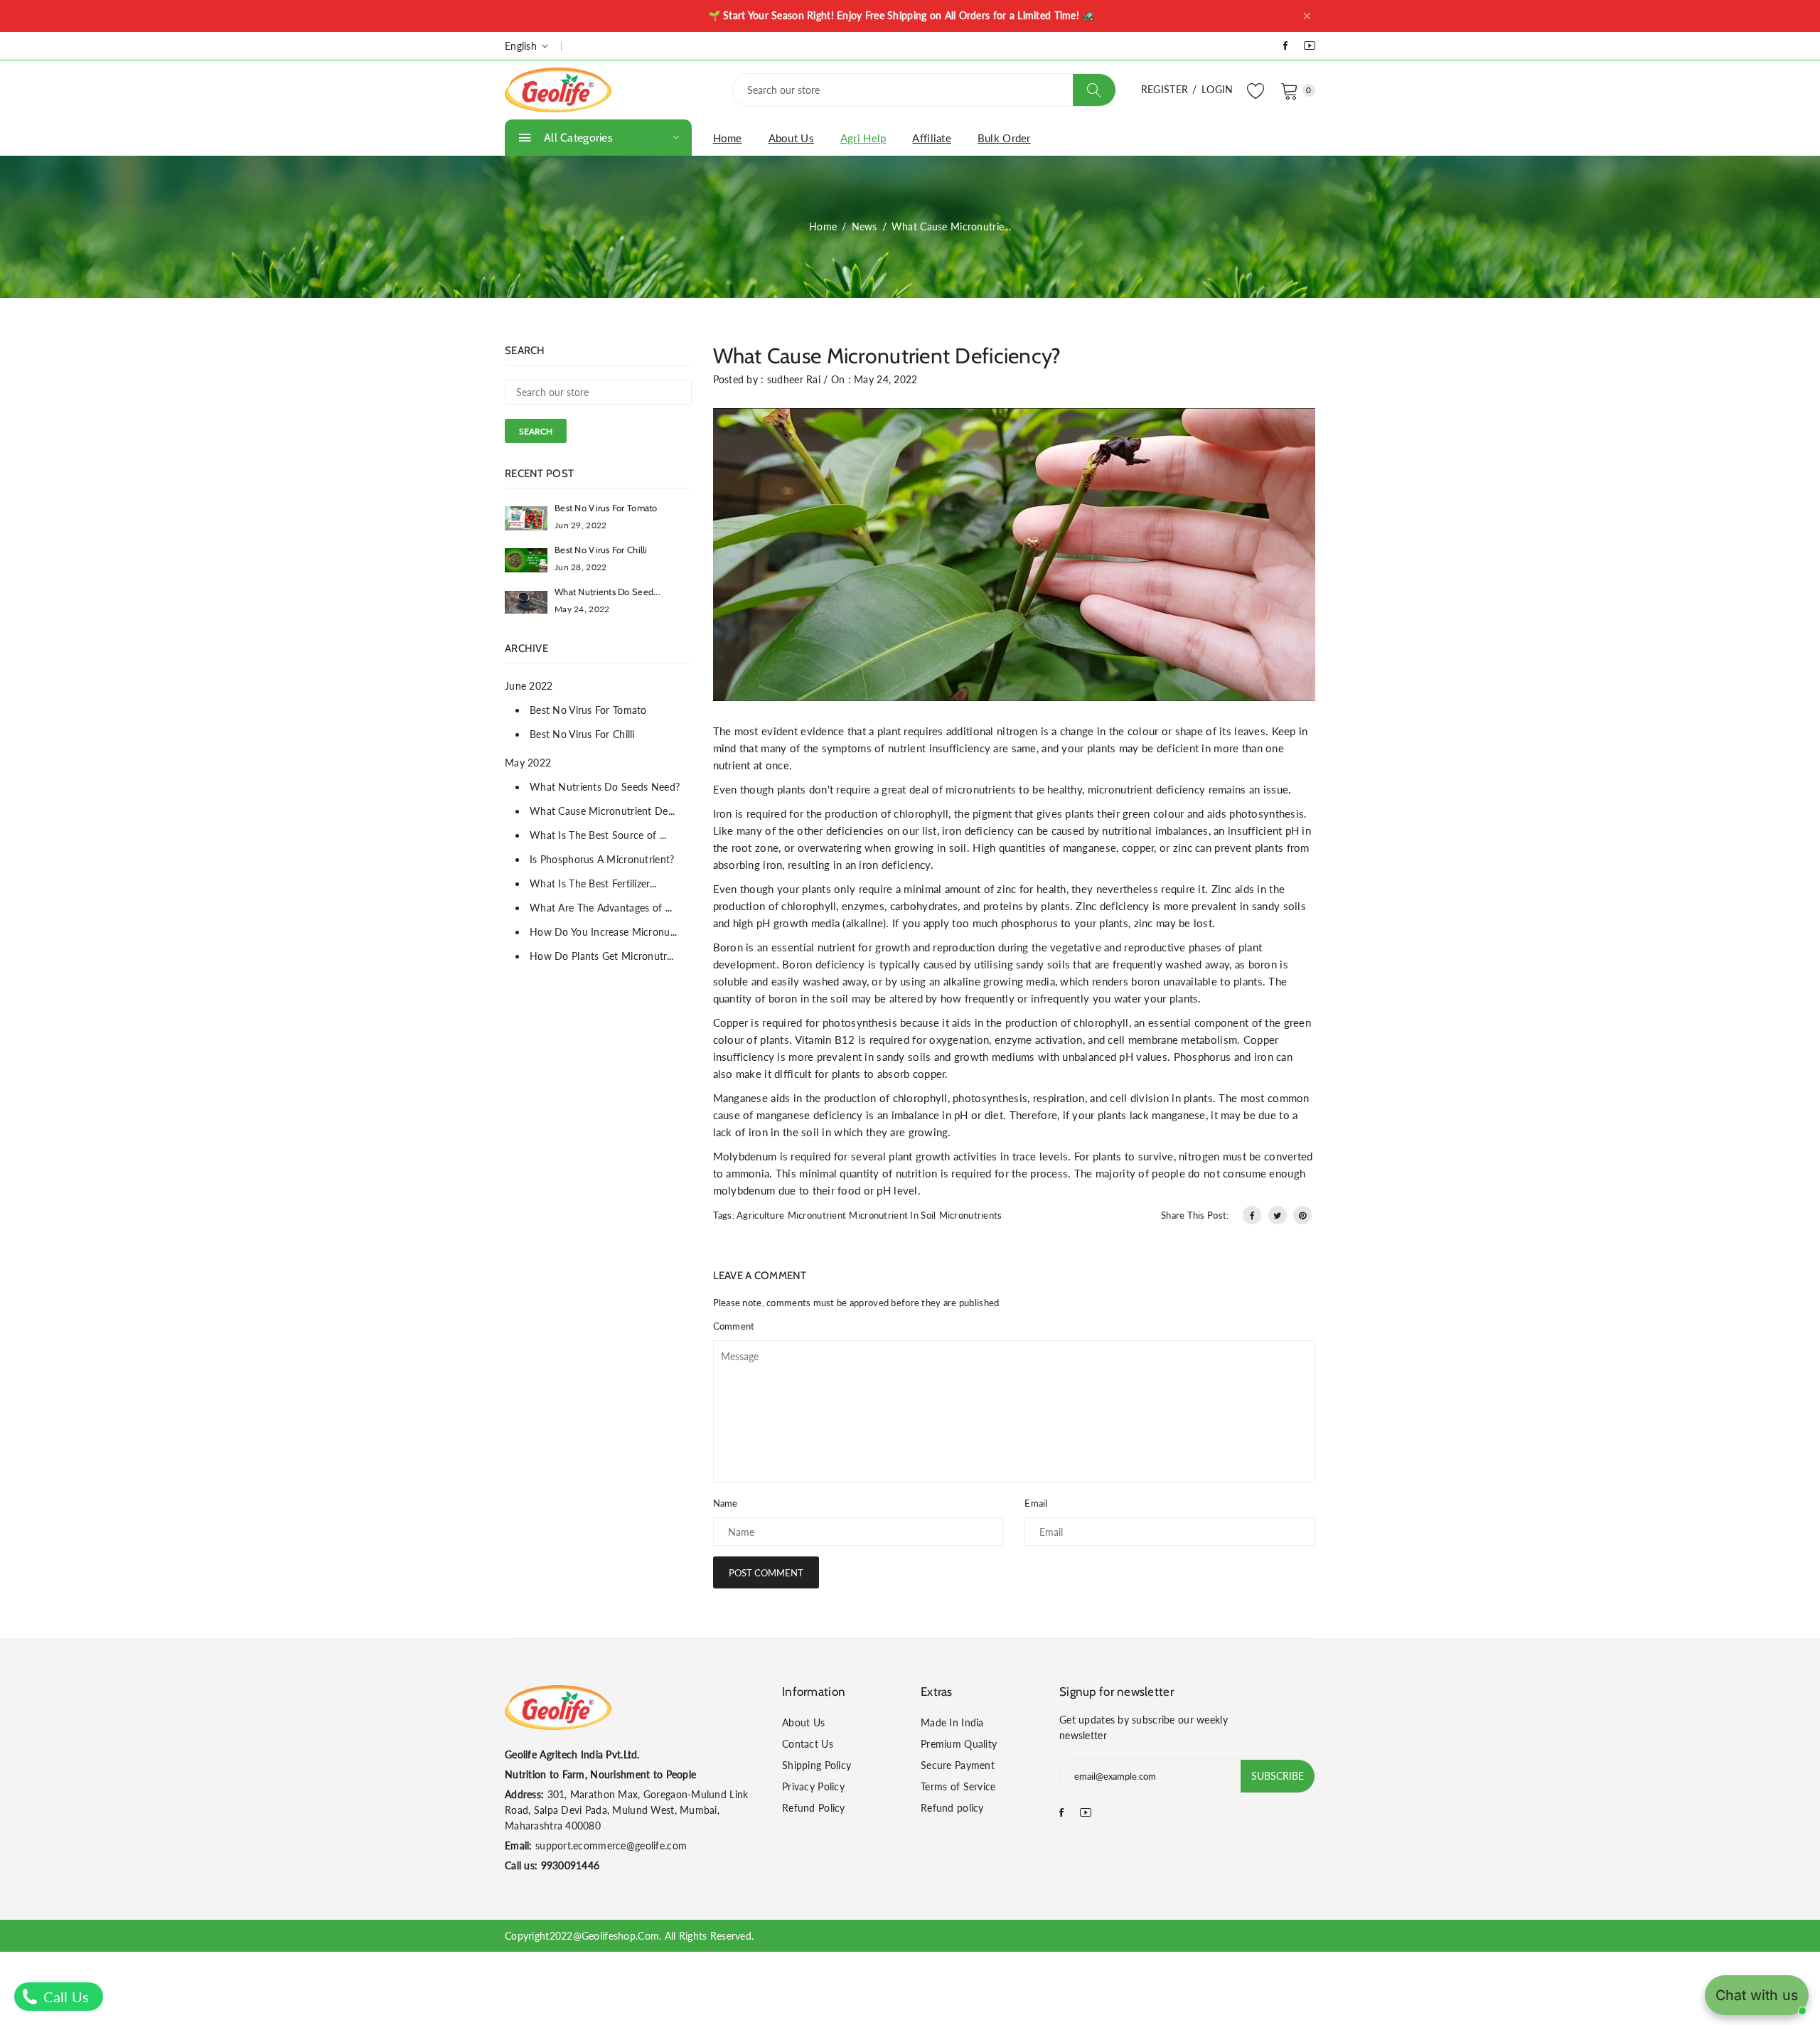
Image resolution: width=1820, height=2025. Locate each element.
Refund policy (952, 1808)
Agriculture (760, 1215)
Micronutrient (817, 1215)
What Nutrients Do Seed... (607, 592)
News (864, 226)
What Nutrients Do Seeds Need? (605, 787)
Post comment (766, 1573)
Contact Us (808, 1744)
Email (1036, 1503)
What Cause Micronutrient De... (602, 811)
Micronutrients (971, 1215)
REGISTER (1165, 89)
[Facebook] (1285, 45)
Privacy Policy (813, 1786)
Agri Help (863, 138)
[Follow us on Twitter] (1278, 1215)
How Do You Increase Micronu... (603, 932)
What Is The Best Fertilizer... (593, 883)
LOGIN (1217, 89)
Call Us (64, 1997)
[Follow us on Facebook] (1252, 1215)
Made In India (952, 1722)
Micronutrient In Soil (892, 1215)
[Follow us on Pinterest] (1302, 1215)
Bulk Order (1004, 138)
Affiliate (932, 138)
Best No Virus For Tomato (606, 508)
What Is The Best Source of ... (598, 835)
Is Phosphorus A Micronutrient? (602, 859)
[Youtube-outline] (1310, 45)
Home (728, 138)
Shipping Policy (817, 1765)
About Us (791, 138)
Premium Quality (959, 1744)
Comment (734, 1326)
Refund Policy (814, 1808)
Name (726, 1503)
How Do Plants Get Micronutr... (601, 956)
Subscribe (1278, 1776)
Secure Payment (958, 1765)
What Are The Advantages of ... (601, 908)
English (522, 46)
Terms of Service (958, 1786)
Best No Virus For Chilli (601, 550)
